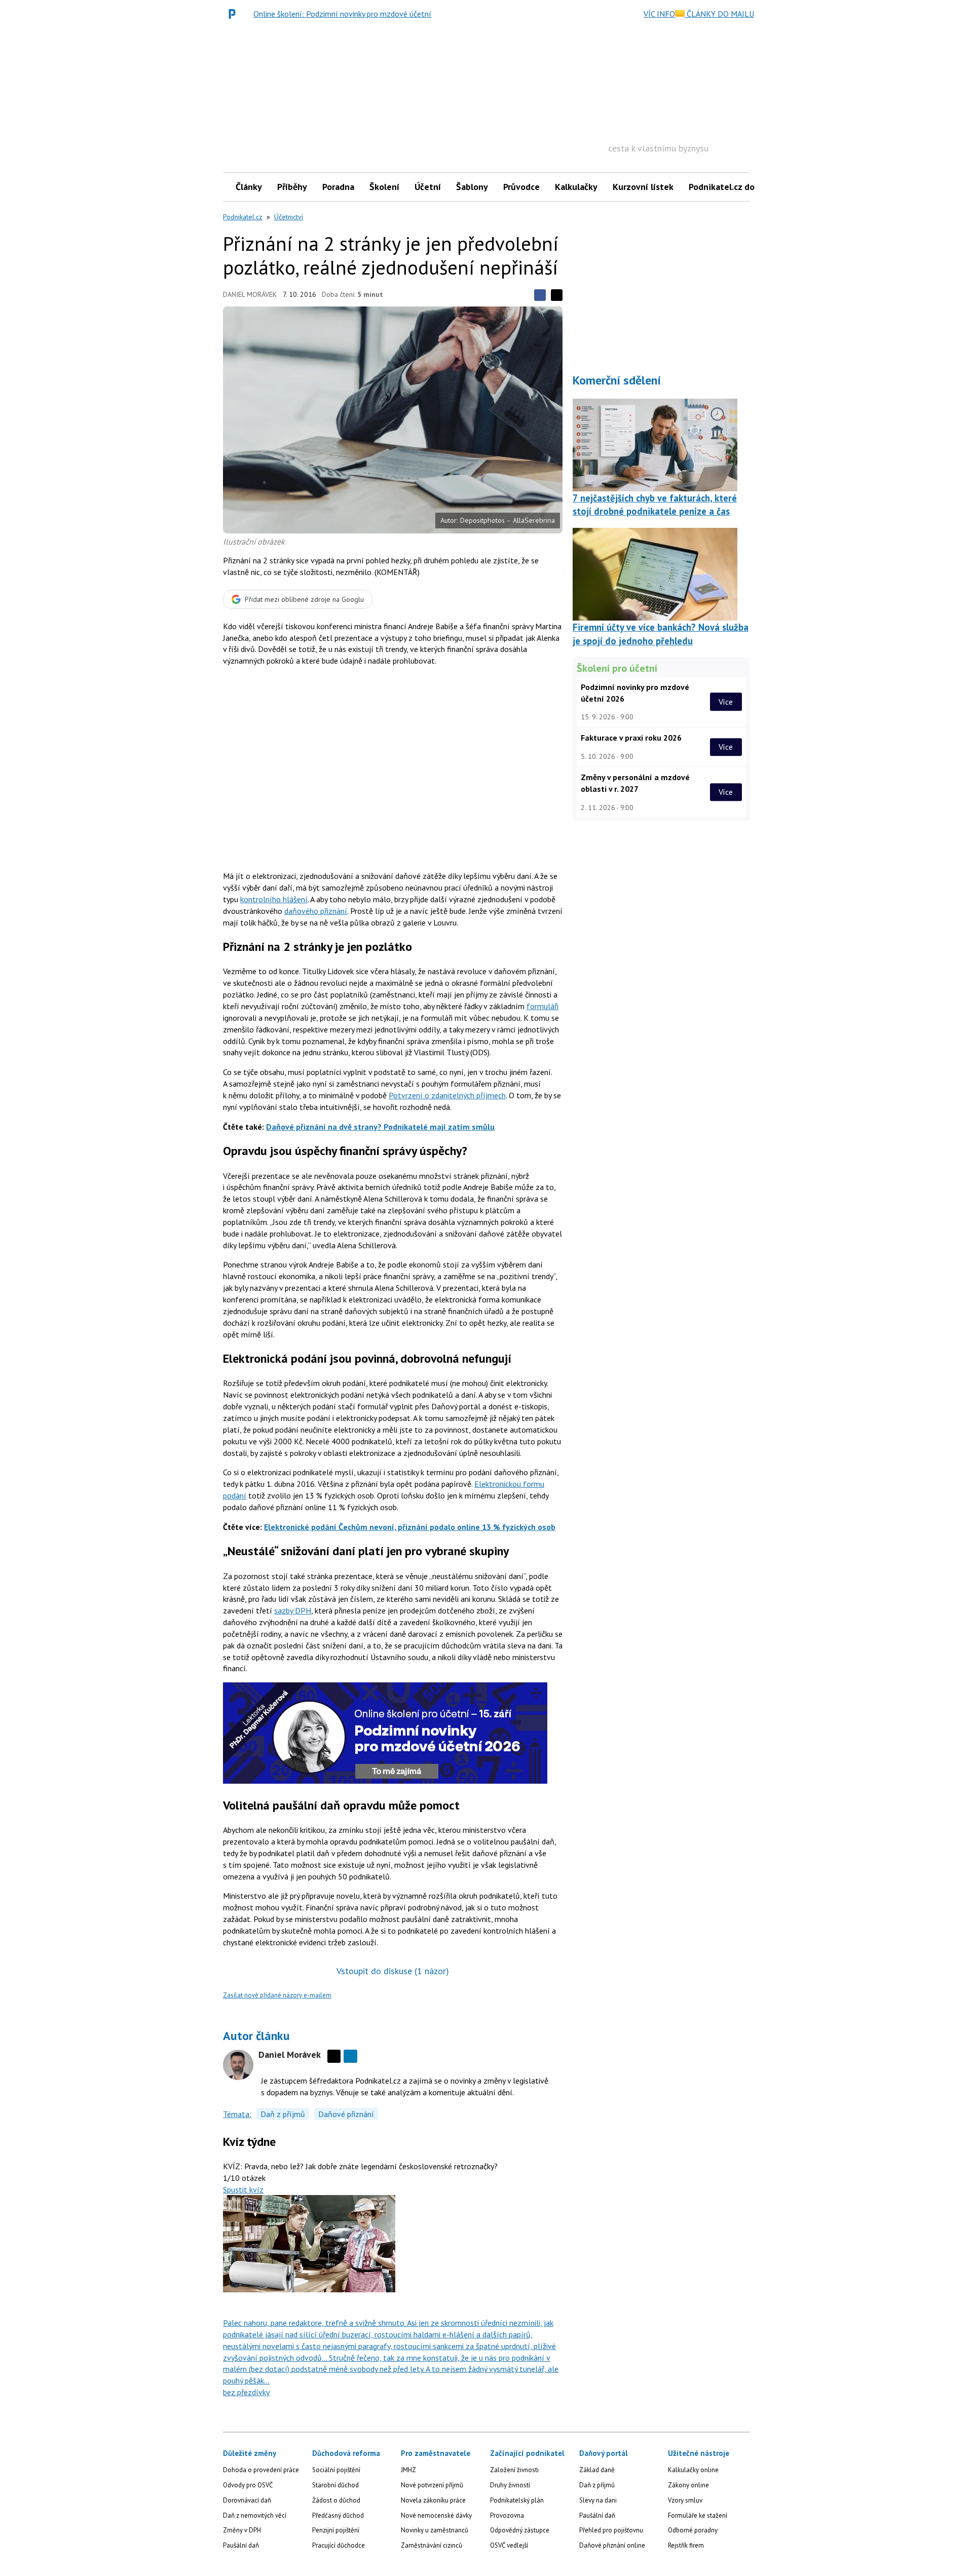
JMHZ (408, 2470)
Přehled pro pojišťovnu (611, 2530)
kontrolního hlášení (274, 899)
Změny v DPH (242, 2530)
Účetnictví (289, 217)
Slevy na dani (598, 2500)
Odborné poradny (693, 2530)
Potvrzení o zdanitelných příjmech (447, 1095)
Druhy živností (510, 2485)
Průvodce (521, 187)
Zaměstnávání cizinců (432, 2545)
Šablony (472, 187)
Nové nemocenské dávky (436, 2515)
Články (249, 187)
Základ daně (597, 2470)
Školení (384, 187)
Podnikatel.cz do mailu (734, 187)
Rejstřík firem (686, 2545)
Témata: (237, 2114)
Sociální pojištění (336, 2470)
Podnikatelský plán (517, 2500)
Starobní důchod (335, 2485)
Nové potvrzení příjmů (432, 2485)
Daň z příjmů (283, 2114)
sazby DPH (293, 1610)
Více (726, 702)
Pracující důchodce (339, 2545)
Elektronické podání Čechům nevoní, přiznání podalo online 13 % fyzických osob (410, 1527)
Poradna (338, 187)
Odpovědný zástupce (520, 2530)
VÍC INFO (659, 14)
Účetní (428, 187)
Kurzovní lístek (643, 187)
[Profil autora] (238, 2065)
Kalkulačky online (693, 2470)
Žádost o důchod (336, 2500)
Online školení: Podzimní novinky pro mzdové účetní (342, 14)
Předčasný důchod (338, 2515)
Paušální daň (241, 2545)
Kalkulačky (576, 187)
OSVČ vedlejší (509, 2545)
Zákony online (688, 2485)
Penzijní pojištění (336, 2530)
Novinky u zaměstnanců (435, 2530)
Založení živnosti (514, 2470)
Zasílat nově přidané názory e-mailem (277, 1995)
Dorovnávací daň (247, 2500)
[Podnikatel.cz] (235, 14)
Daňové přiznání (346, 2114)
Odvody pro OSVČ (248, 2485)
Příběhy (292, 187)
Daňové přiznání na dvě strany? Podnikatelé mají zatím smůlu (380, 1127)
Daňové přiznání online (612, 2545)
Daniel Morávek (250, 294)
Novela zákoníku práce (433, 2500)
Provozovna (507, 2515)
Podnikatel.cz (243, 217)
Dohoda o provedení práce (261, 2470)
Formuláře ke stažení (698, 2515)
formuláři (542, 1006)
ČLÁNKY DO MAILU (719, 14)
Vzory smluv (685, 2500)
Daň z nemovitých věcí (255, 2515)
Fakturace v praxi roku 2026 (631, 738)
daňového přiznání (316, 911)
